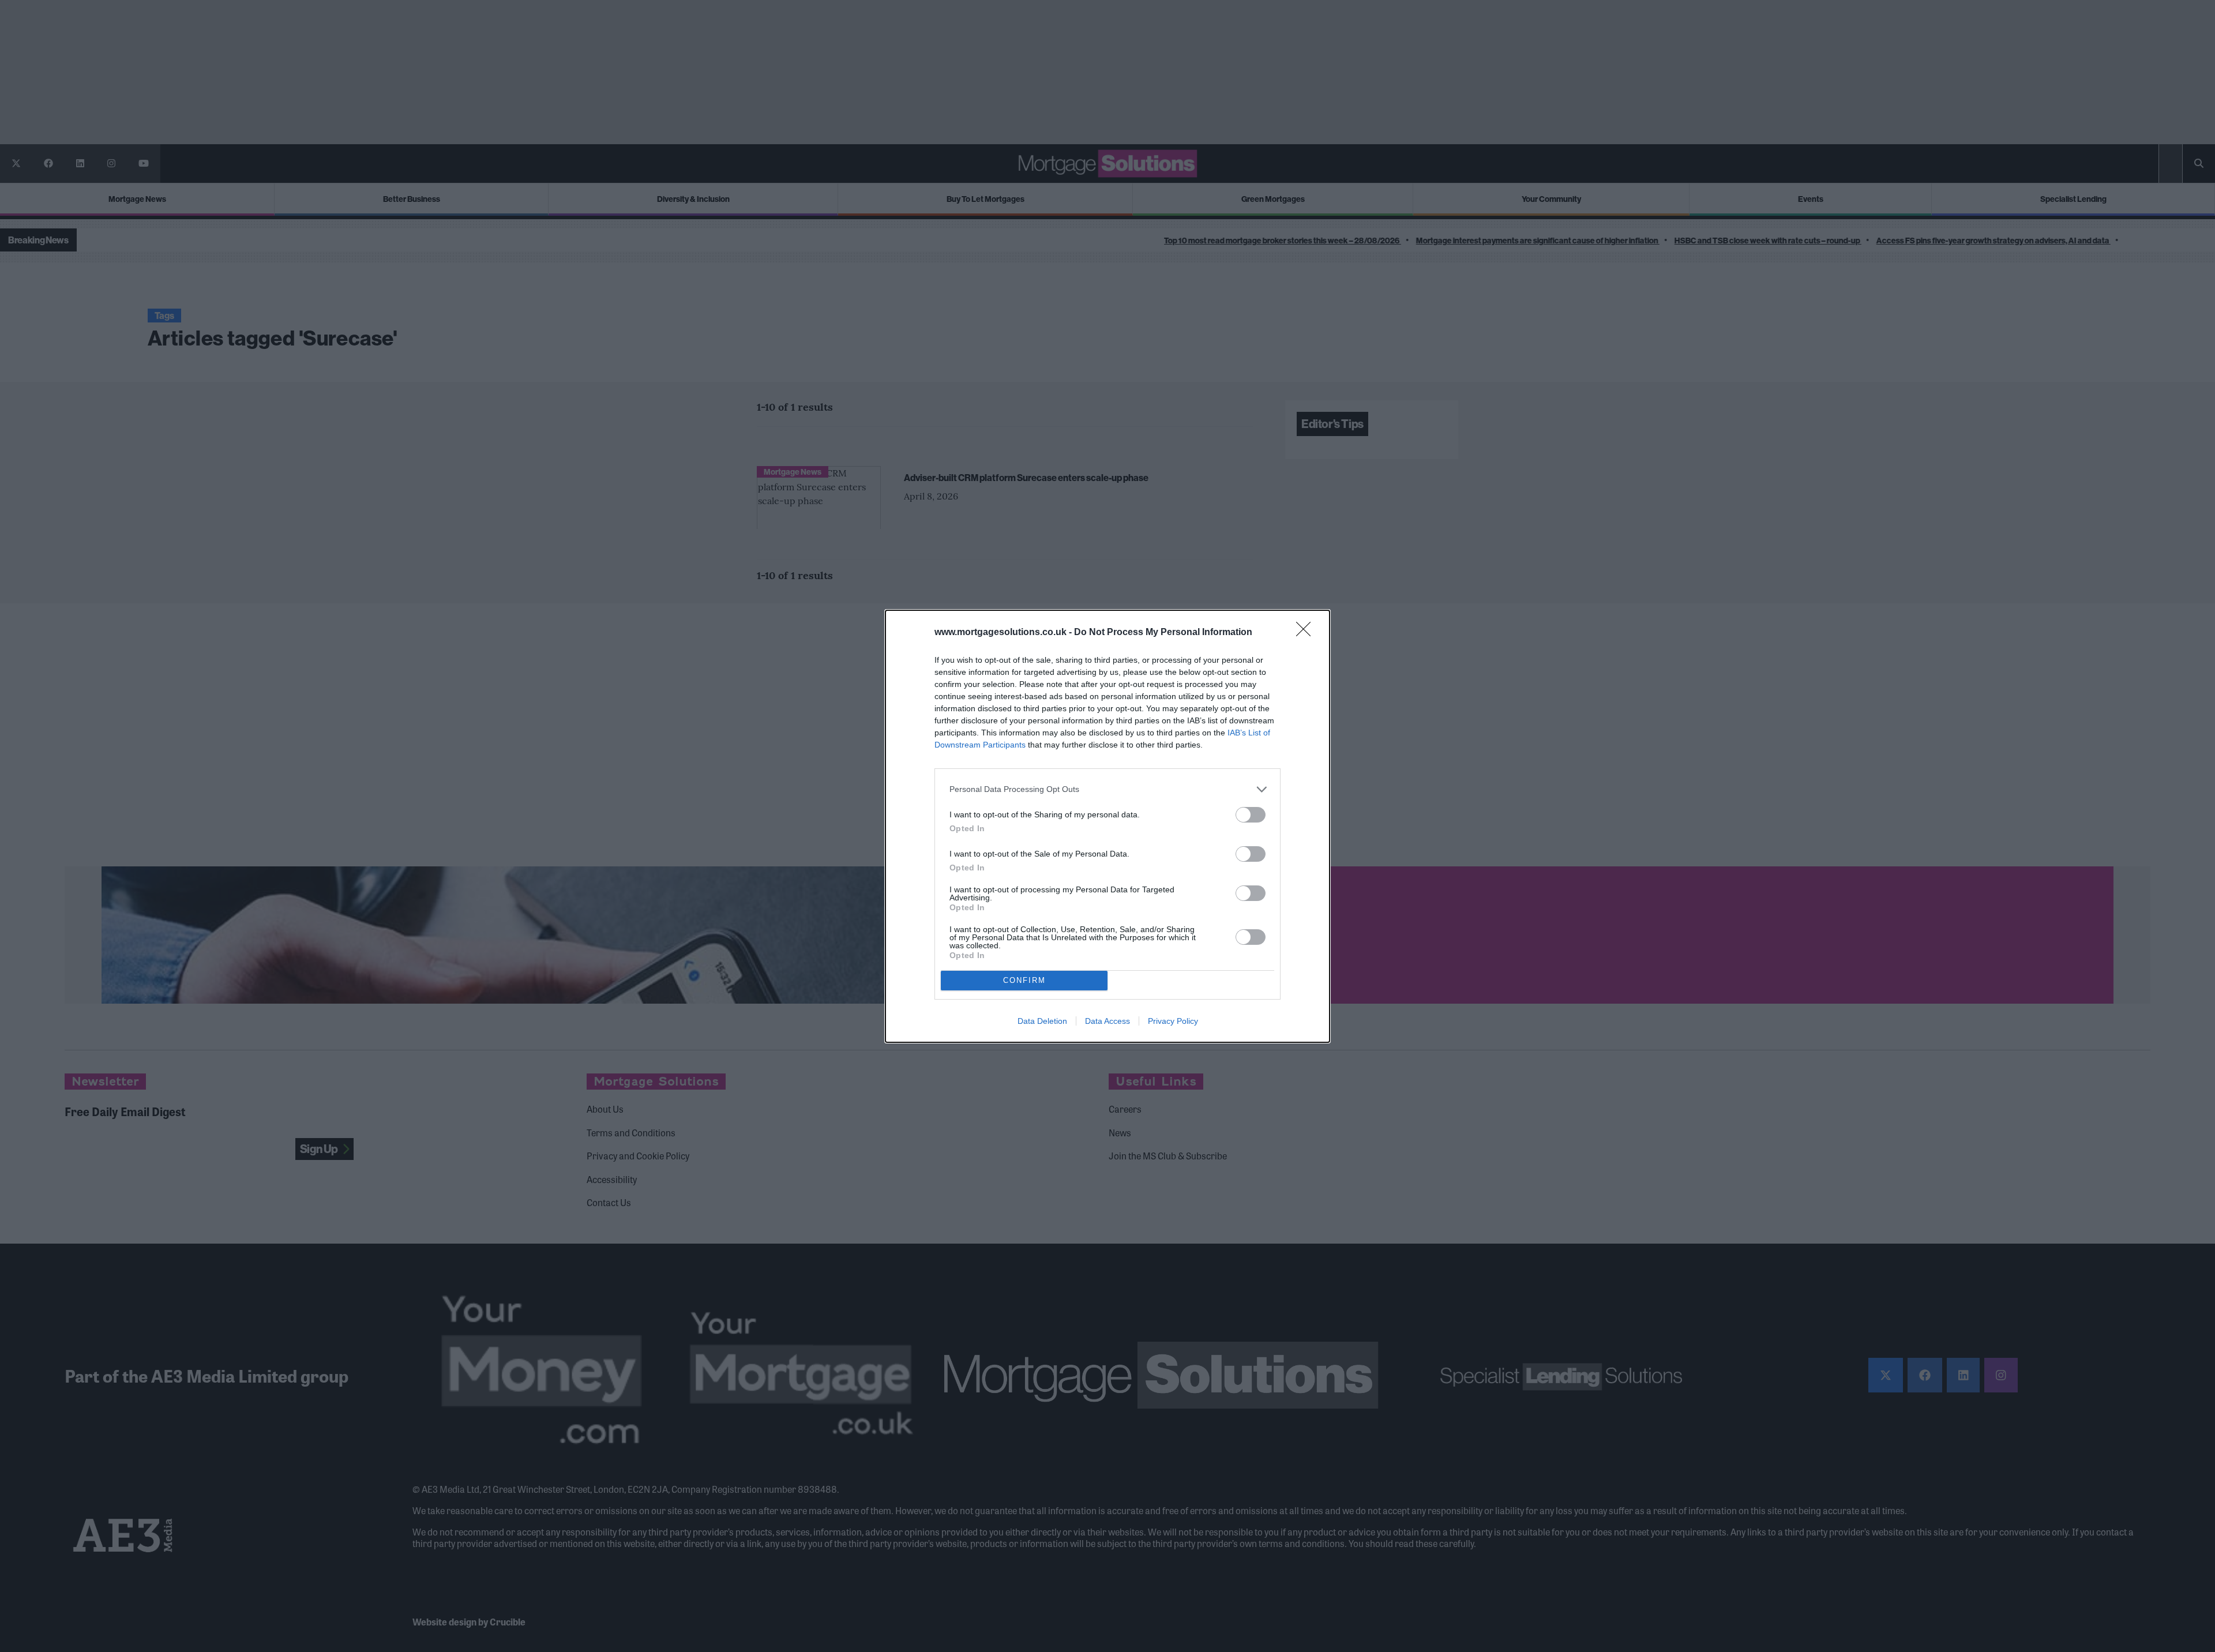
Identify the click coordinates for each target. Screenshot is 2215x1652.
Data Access (1107, 1021)
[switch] (1251, 815)
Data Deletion (1042, 1021)
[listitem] (1107, 789)
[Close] (1307, 633)
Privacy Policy (1173, 1021)
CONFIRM (1024, 980)
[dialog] (1107, 826)
